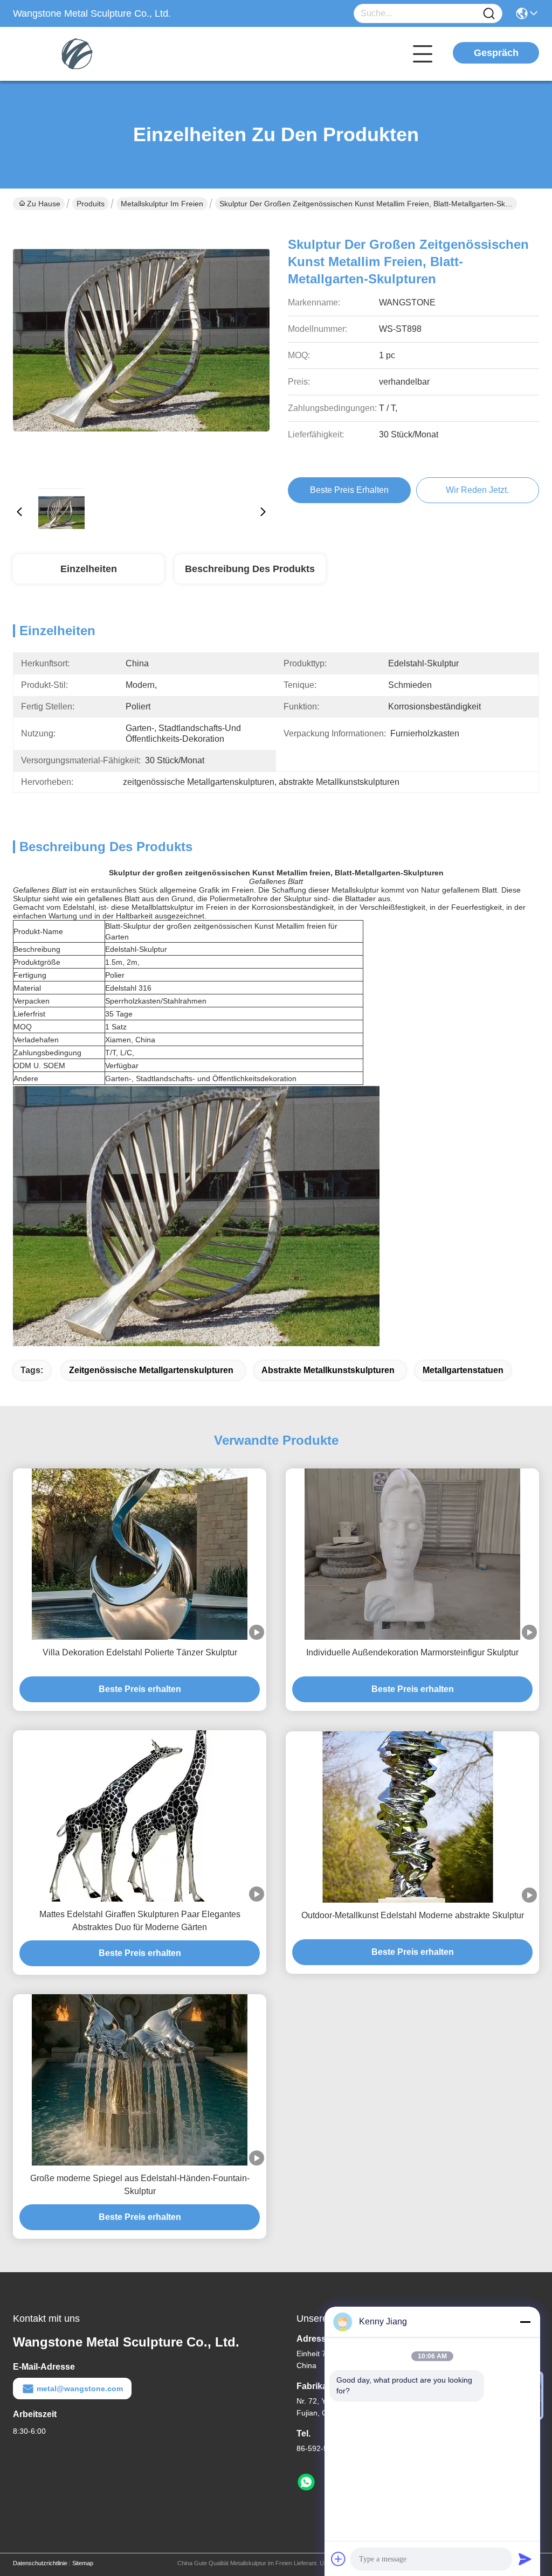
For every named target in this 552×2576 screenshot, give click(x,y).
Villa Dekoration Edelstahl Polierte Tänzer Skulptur (140, 1652)
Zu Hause (44, 204)
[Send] (525, 2559)
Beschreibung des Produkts (250, 569)
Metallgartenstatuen (463, 1370)
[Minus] (525, 2322)
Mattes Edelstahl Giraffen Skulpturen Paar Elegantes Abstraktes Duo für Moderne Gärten (140, 1921)
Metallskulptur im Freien (162, 204)
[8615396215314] (306, 2482)
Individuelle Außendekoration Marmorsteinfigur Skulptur (412, 1652)
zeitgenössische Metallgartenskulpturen (151, 1370)
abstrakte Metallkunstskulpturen (328, 1370)
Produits (91, 204)
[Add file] (339, 2559)
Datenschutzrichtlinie (40, 2563)
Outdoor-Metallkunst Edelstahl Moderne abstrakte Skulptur (413, 1915)
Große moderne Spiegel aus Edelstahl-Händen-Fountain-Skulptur (140, 2185)
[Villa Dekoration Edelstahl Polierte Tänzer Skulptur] (140, 1554)
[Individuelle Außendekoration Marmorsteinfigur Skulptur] (412, 1554)
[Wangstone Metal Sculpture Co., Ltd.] (72, 54)
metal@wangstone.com (80, 2389)
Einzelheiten (89, 569)
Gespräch (496, 53)
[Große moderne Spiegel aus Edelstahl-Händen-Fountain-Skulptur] (140, 2080)
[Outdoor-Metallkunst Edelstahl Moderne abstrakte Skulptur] (412, 1817)
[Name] (489, 14)
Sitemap (83, 2563)
